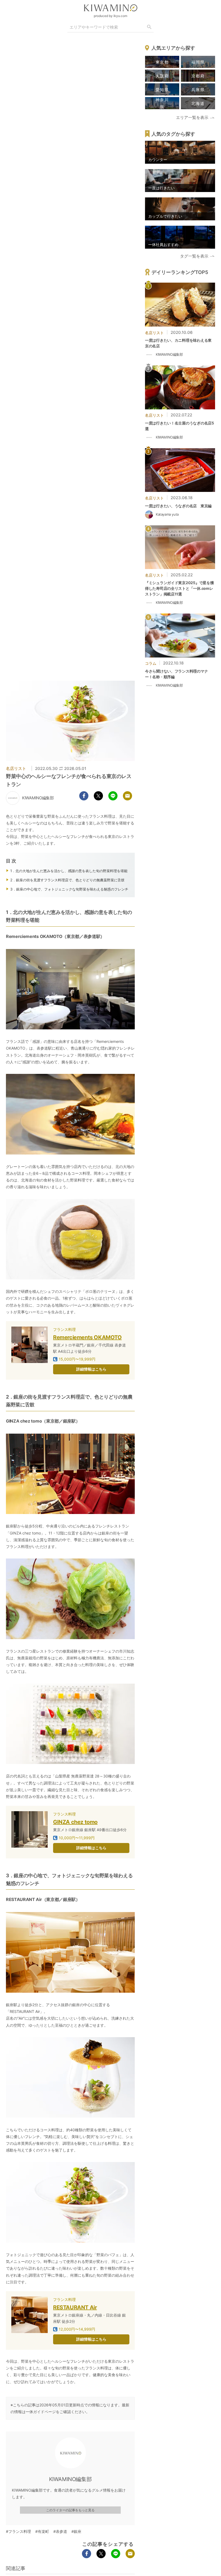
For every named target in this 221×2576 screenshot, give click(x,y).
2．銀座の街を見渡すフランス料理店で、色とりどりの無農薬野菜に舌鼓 (67, 880)
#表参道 (60, 2531)
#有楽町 (42, 2531)
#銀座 (76, 2531)
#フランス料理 (18, 2531)
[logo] (110, 8)
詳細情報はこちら (91, 1369)
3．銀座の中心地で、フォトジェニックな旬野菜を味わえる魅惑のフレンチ (69, 889)
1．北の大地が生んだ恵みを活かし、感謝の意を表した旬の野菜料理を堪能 (69, 871)
